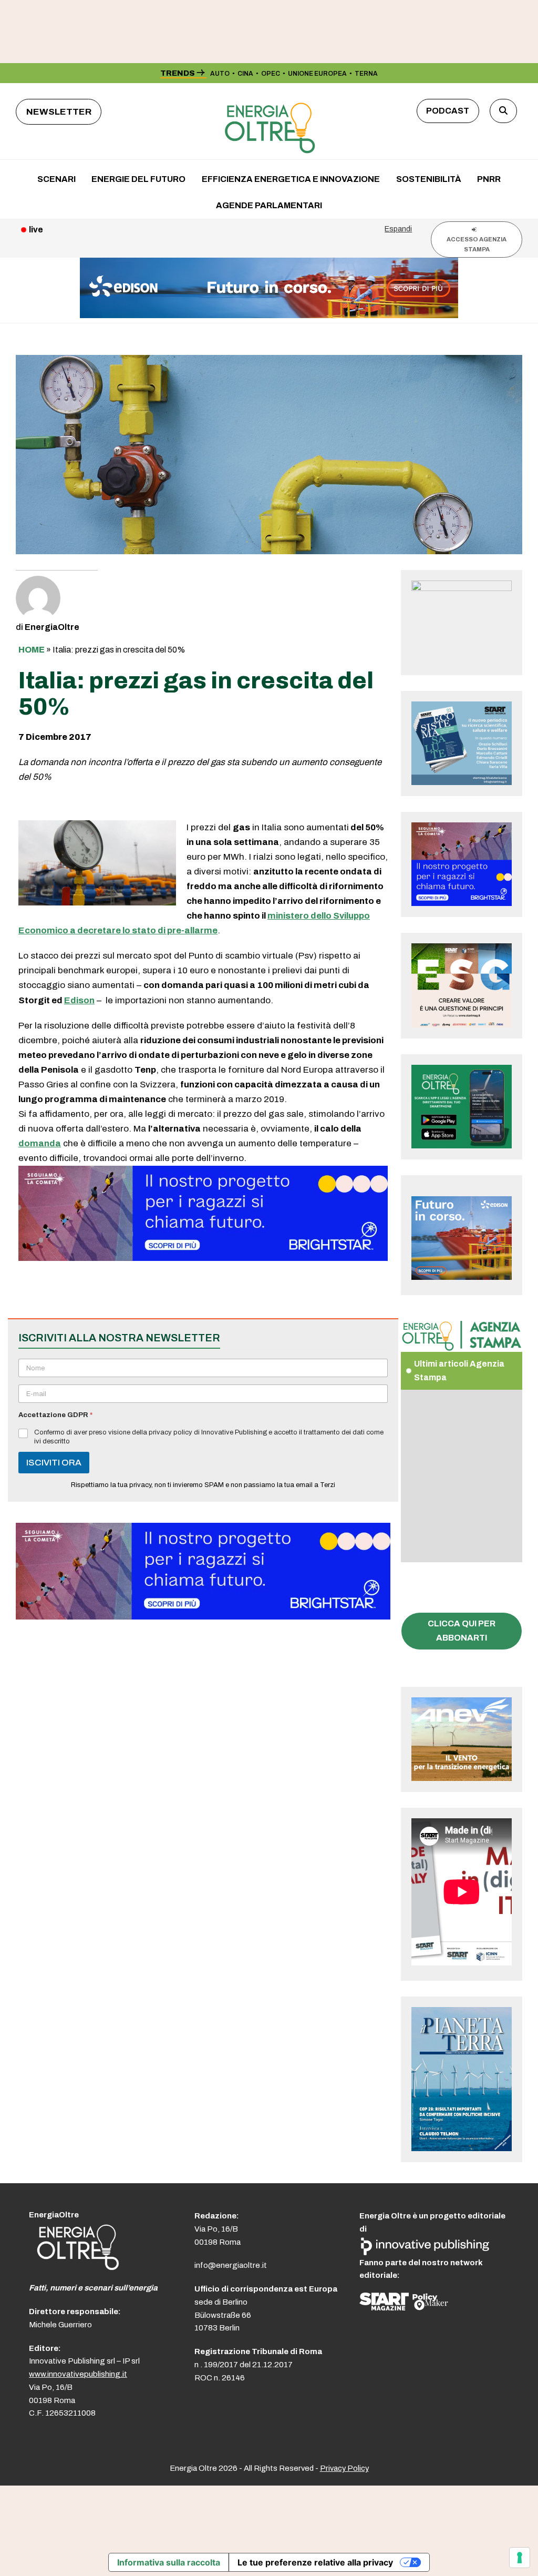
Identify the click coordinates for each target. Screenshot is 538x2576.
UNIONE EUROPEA (317, 74)
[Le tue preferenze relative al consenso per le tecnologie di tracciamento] (520, 2558)
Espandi (398, 229)
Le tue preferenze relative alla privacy (315, 2562)
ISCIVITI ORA (54, 1463)
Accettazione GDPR (55, 1415)
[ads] (203, 1258)
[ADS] (269, 315)
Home (32, 650)
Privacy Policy (344, 2468)
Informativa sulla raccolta (169, 2562)
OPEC (271, 74)
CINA (245, 74)
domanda (40, 1143)
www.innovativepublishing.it (78, 2374)
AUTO (220, 74)
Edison (79, 1000)
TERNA (366, 74)
